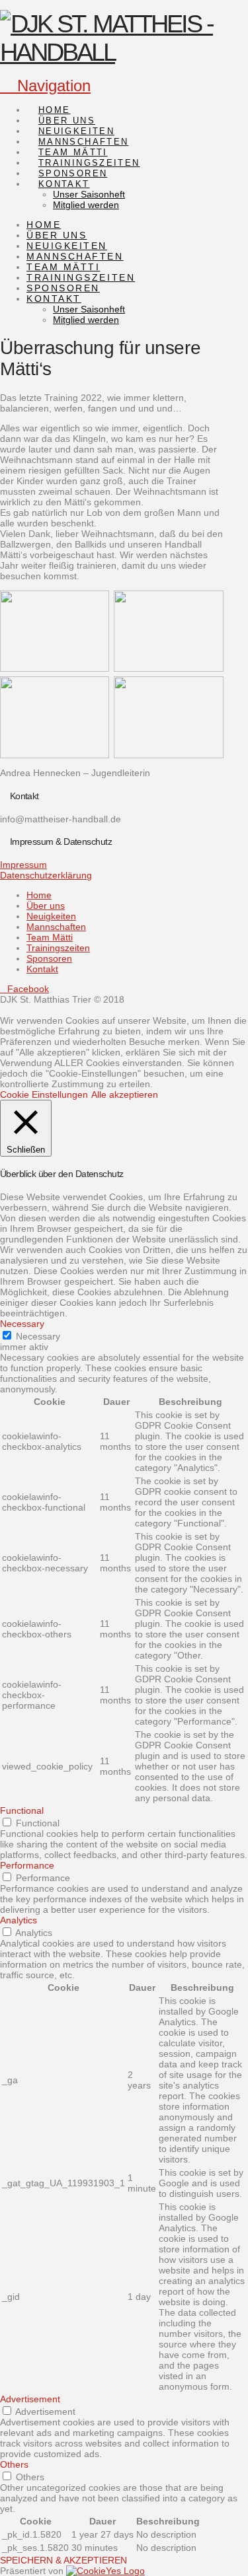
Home (39, 895)
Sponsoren (49, 958)
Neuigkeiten (51, 916)
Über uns (46, 906)
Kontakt (42, 969)
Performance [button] (27, 1865)
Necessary (38, 1336)
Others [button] (14, 2464)
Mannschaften (56, 927)
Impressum (23, 865)
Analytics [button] (19, 1920)
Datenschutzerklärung (46, 875)
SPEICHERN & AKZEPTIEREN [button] (63, 2560)
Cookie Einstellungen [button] (44, 1094)
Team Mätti (50, 937)
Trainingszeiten (58, 948)
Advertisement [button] (30, 2399)
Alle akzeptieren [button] (125, 1094)
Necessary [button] (22, 1324)
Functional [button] (22, 1810)
